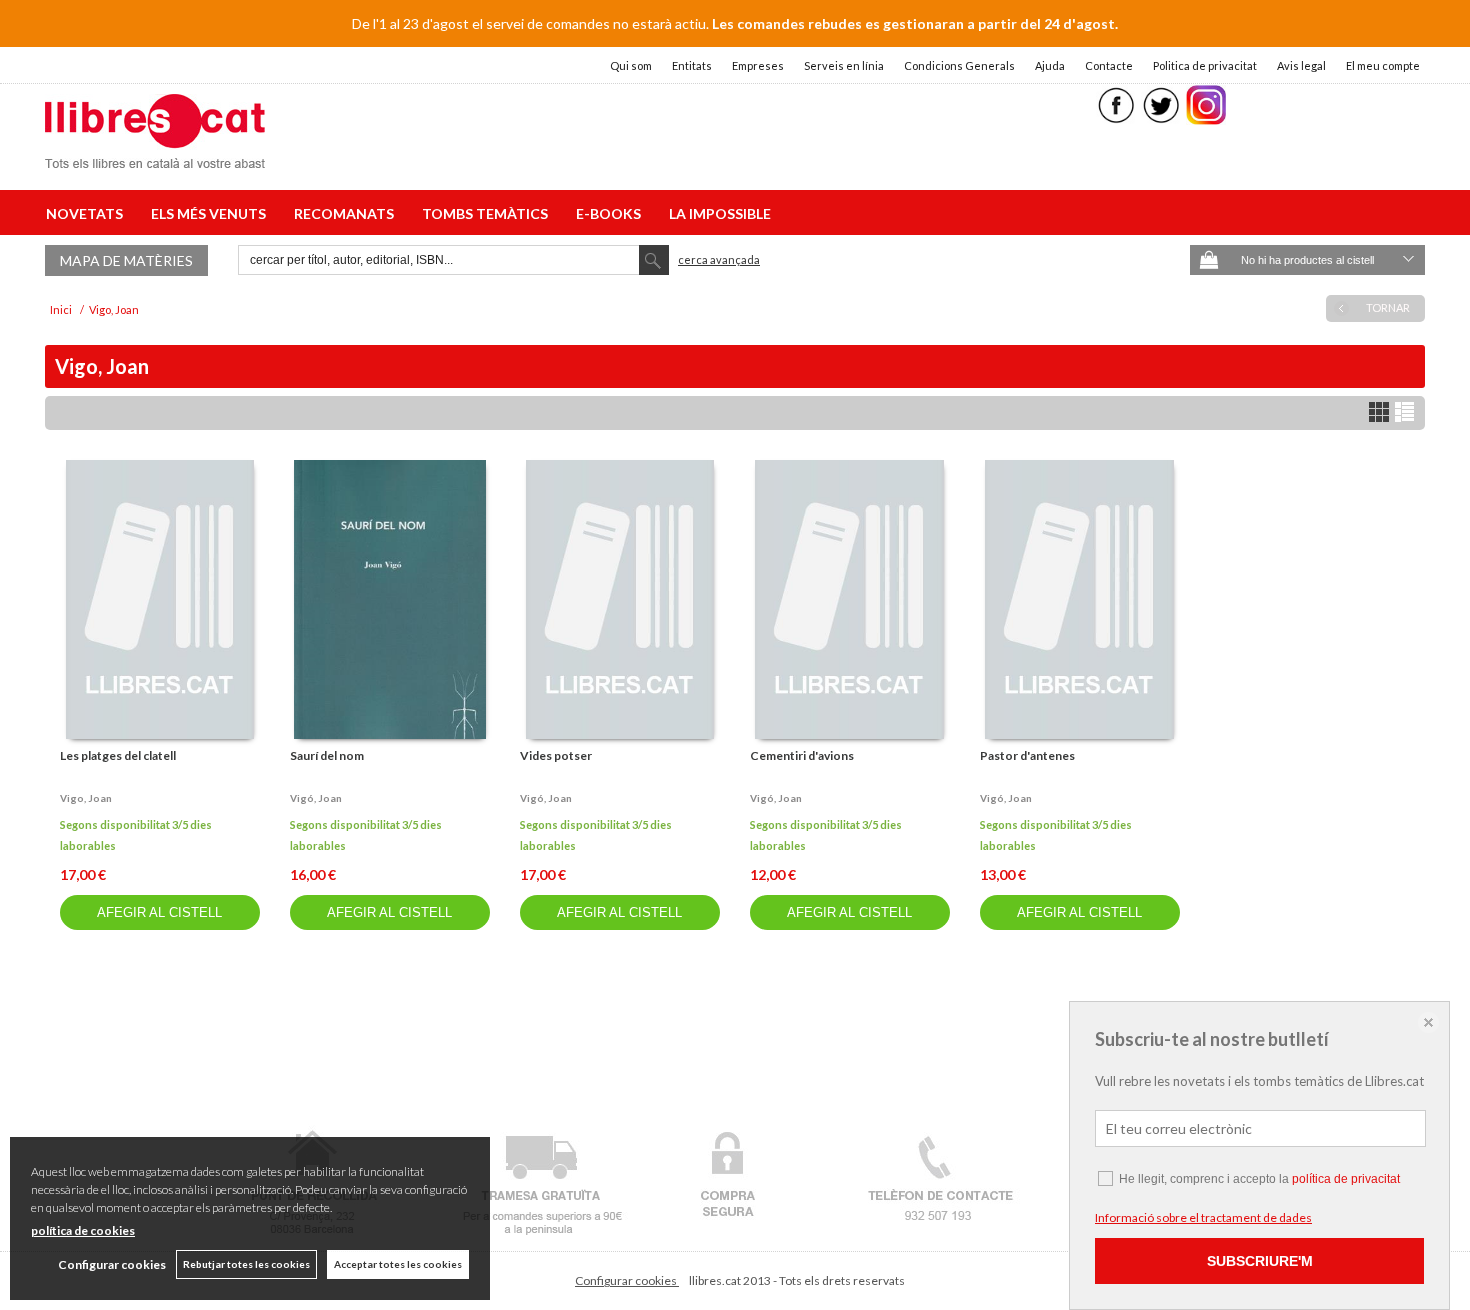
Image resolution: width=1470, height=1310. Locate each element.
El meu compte (1383, 65)
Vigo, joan (86, 798)
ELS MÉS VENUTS (211, 213)
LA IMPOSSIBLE (720, 213)
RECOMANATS (347, 213)
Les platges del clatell (118, 755)
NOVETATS (87, 213)
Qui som (631, 65)
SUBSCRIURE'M (1260, 1261)
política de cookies (83, 1230)
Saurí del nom (327, 755)
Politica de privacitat (1205, 65)
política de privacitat (1346, 1179)
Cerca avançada (719, 259)
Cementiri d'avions (802, 755)
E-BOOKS (611, 213)
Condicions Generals (959, 65)
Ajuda (1050, 65)
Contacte (1109, 65)
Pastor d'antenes (1027, 755)
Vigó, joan (316, 798)
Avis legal (1301, 65)
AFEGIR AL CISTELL (159, 912)
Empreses (758, 65)
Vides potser (556, 755)
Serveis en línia (844, 65)
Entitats (692, 65)
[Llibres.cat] (155, 155)
